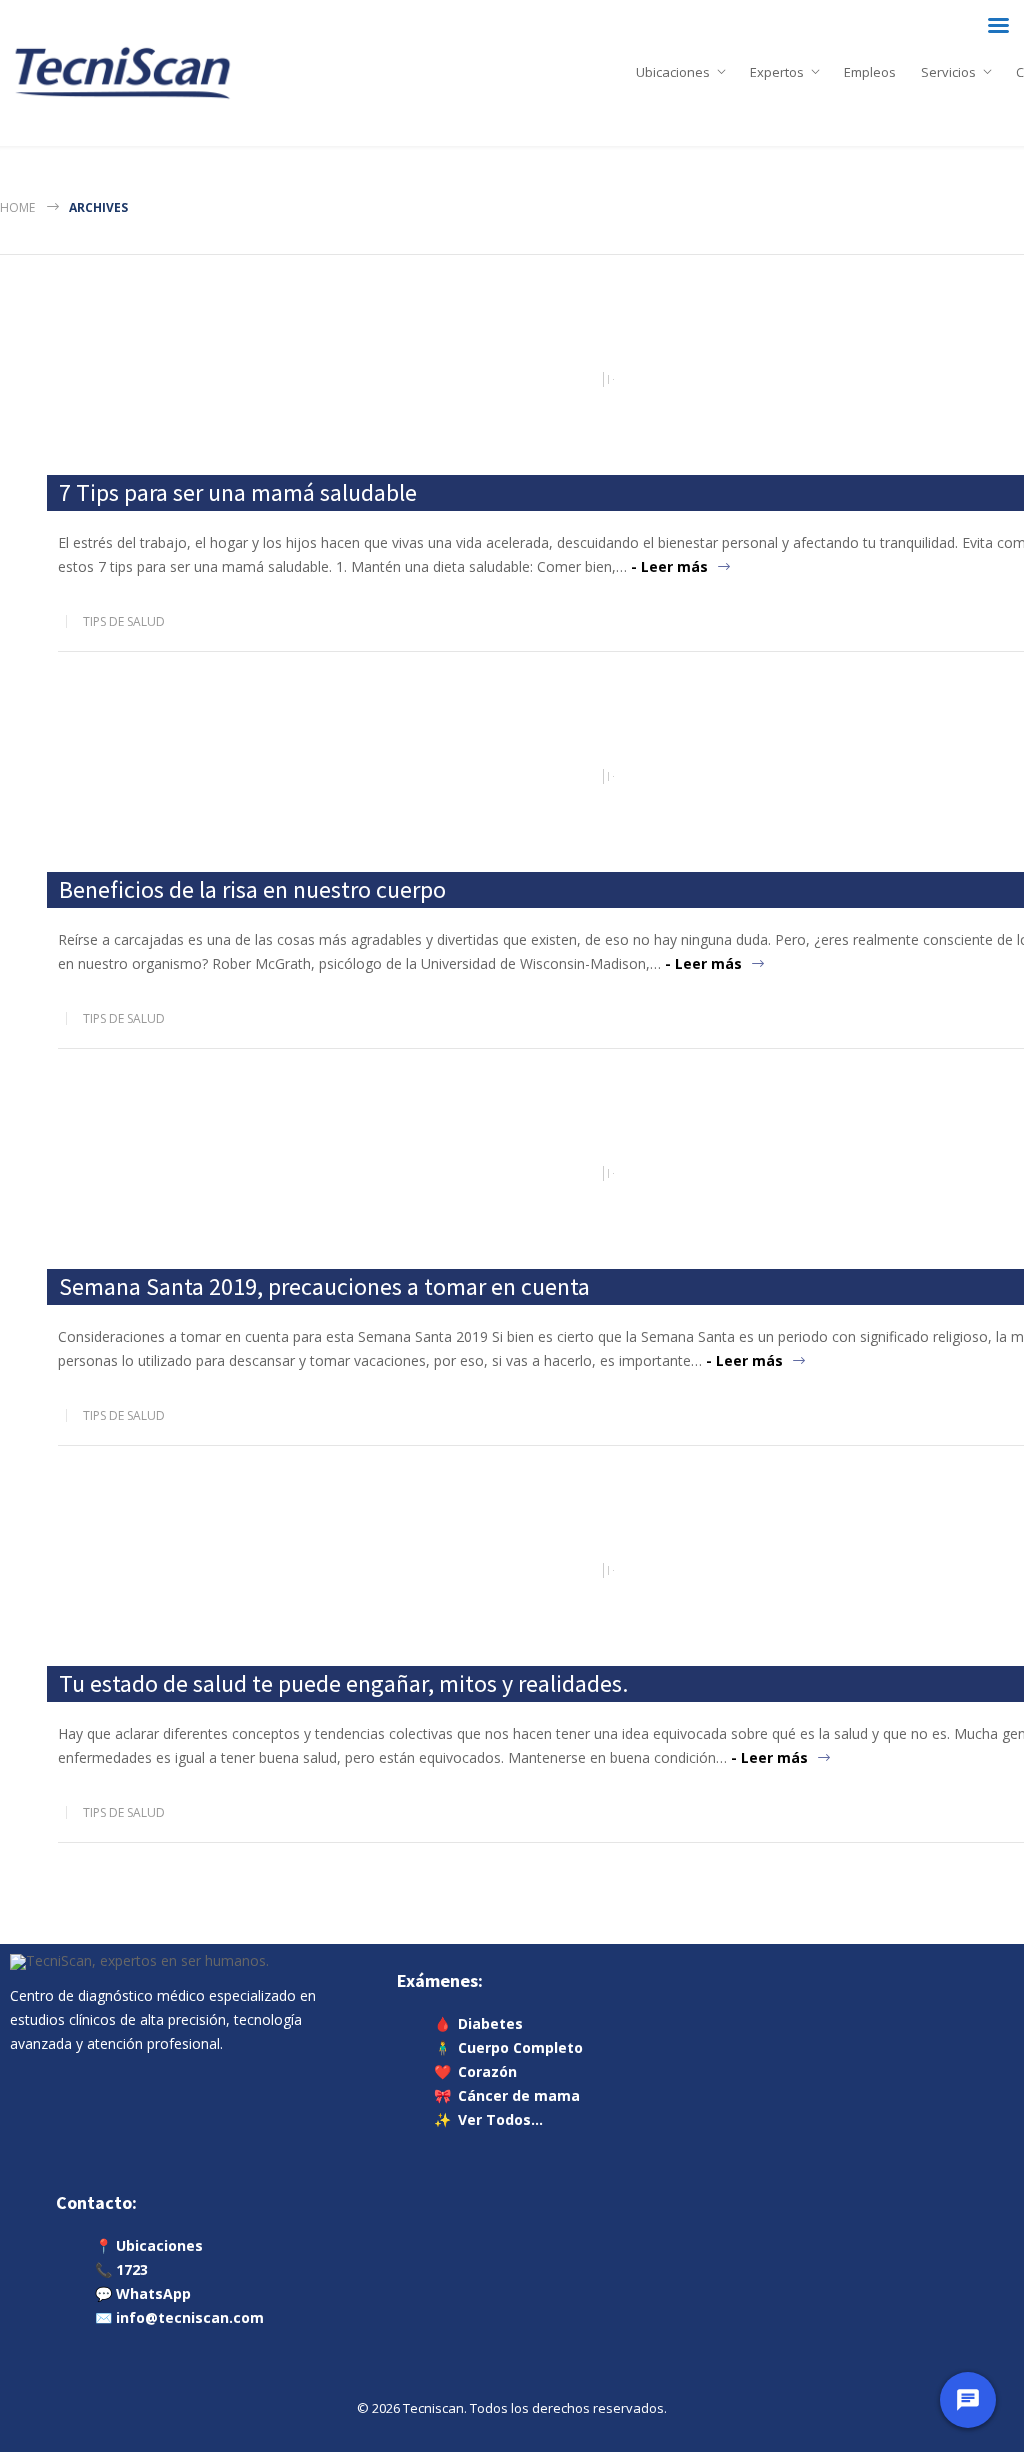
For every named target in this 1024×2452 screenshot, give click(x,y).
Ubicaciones (673, 68)
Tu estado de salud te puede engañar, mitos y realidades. (343, 1683)
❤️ (475, 2071)
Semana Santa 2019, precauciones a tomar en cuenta (324, 1286)
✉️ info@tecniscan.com (179, 2317)
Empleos (870, 68)
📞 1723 (121, 2269)
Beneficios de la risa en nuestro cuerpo (252, 889)
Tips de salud (124, 621)
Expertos (777, 68)
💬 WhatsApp (143, 2293)
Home (17, 207)
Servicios (948, 68)
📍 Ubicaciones (149, 2245)
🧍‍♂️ (508, 2047)
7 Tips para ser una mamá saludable (238, 492)
